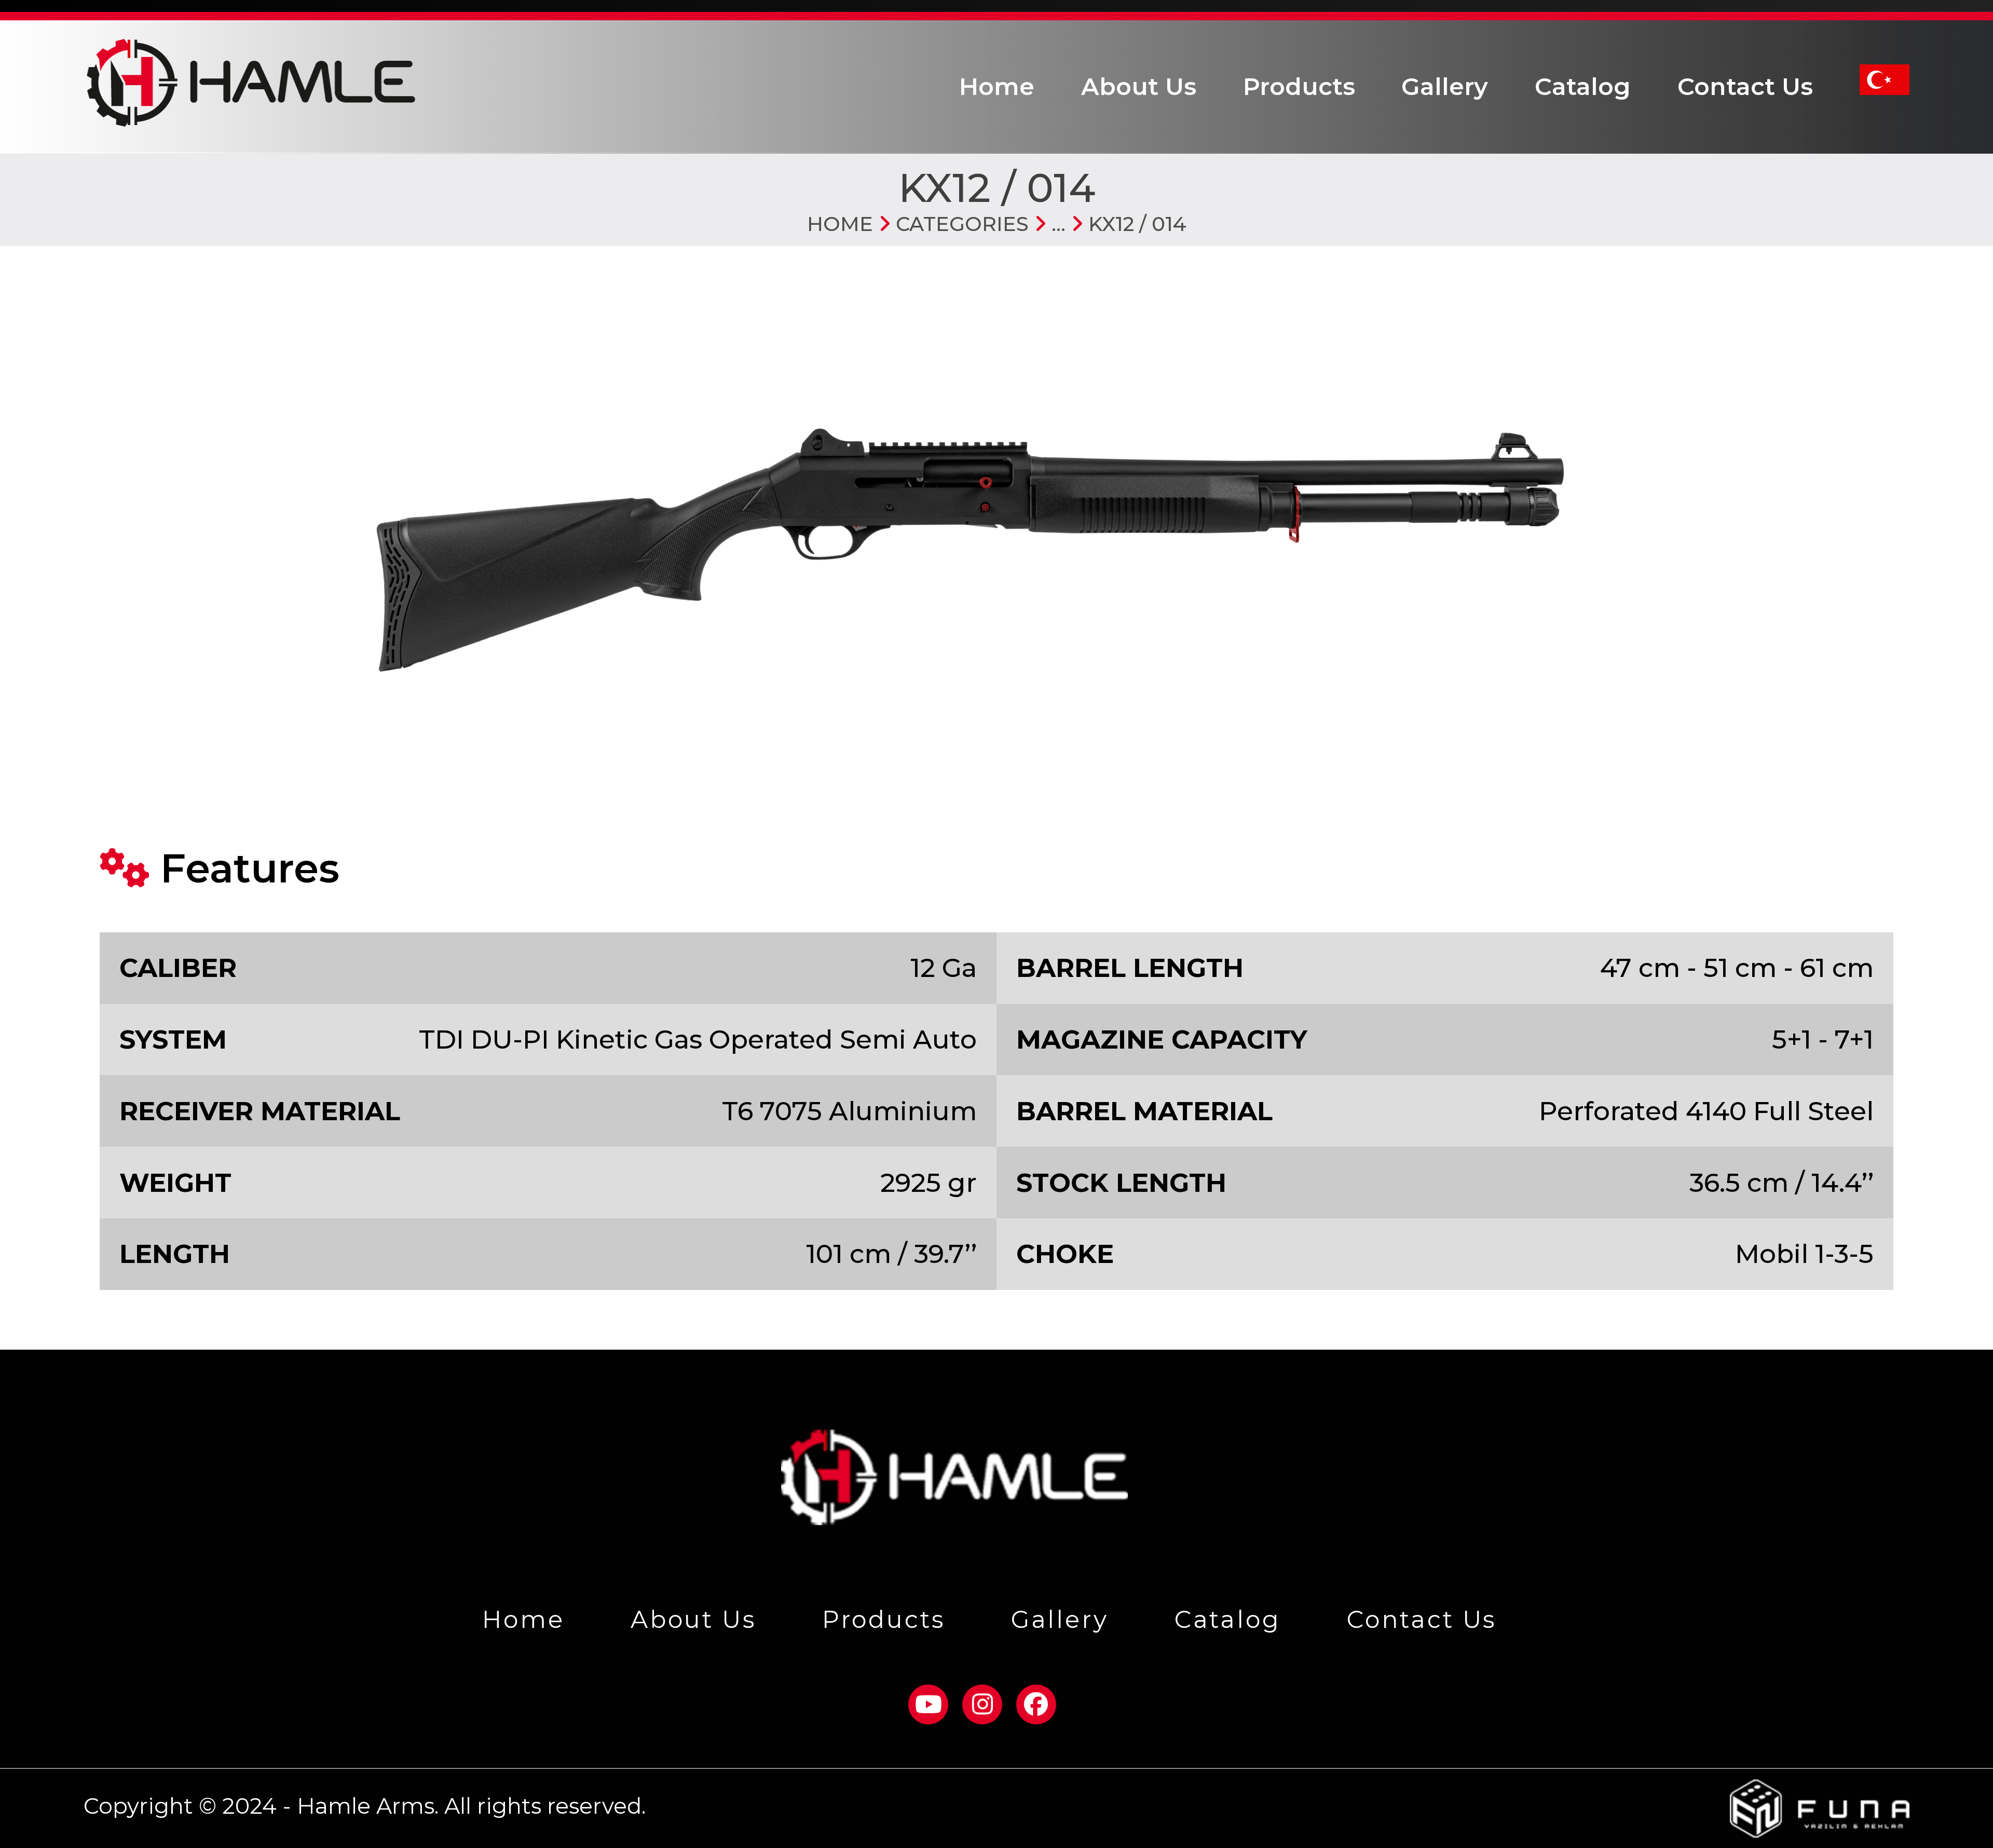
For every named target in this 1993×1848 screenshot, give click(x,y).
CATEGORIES (960, 224)
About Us (1139, 86)
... (1056, 224)
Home (997, 86)
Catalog (1583, 86)
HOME (840, 224)
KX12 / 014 (1135, 224)
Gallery (1445, 86)
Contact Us (1745, 86)
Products (1299, 86)
